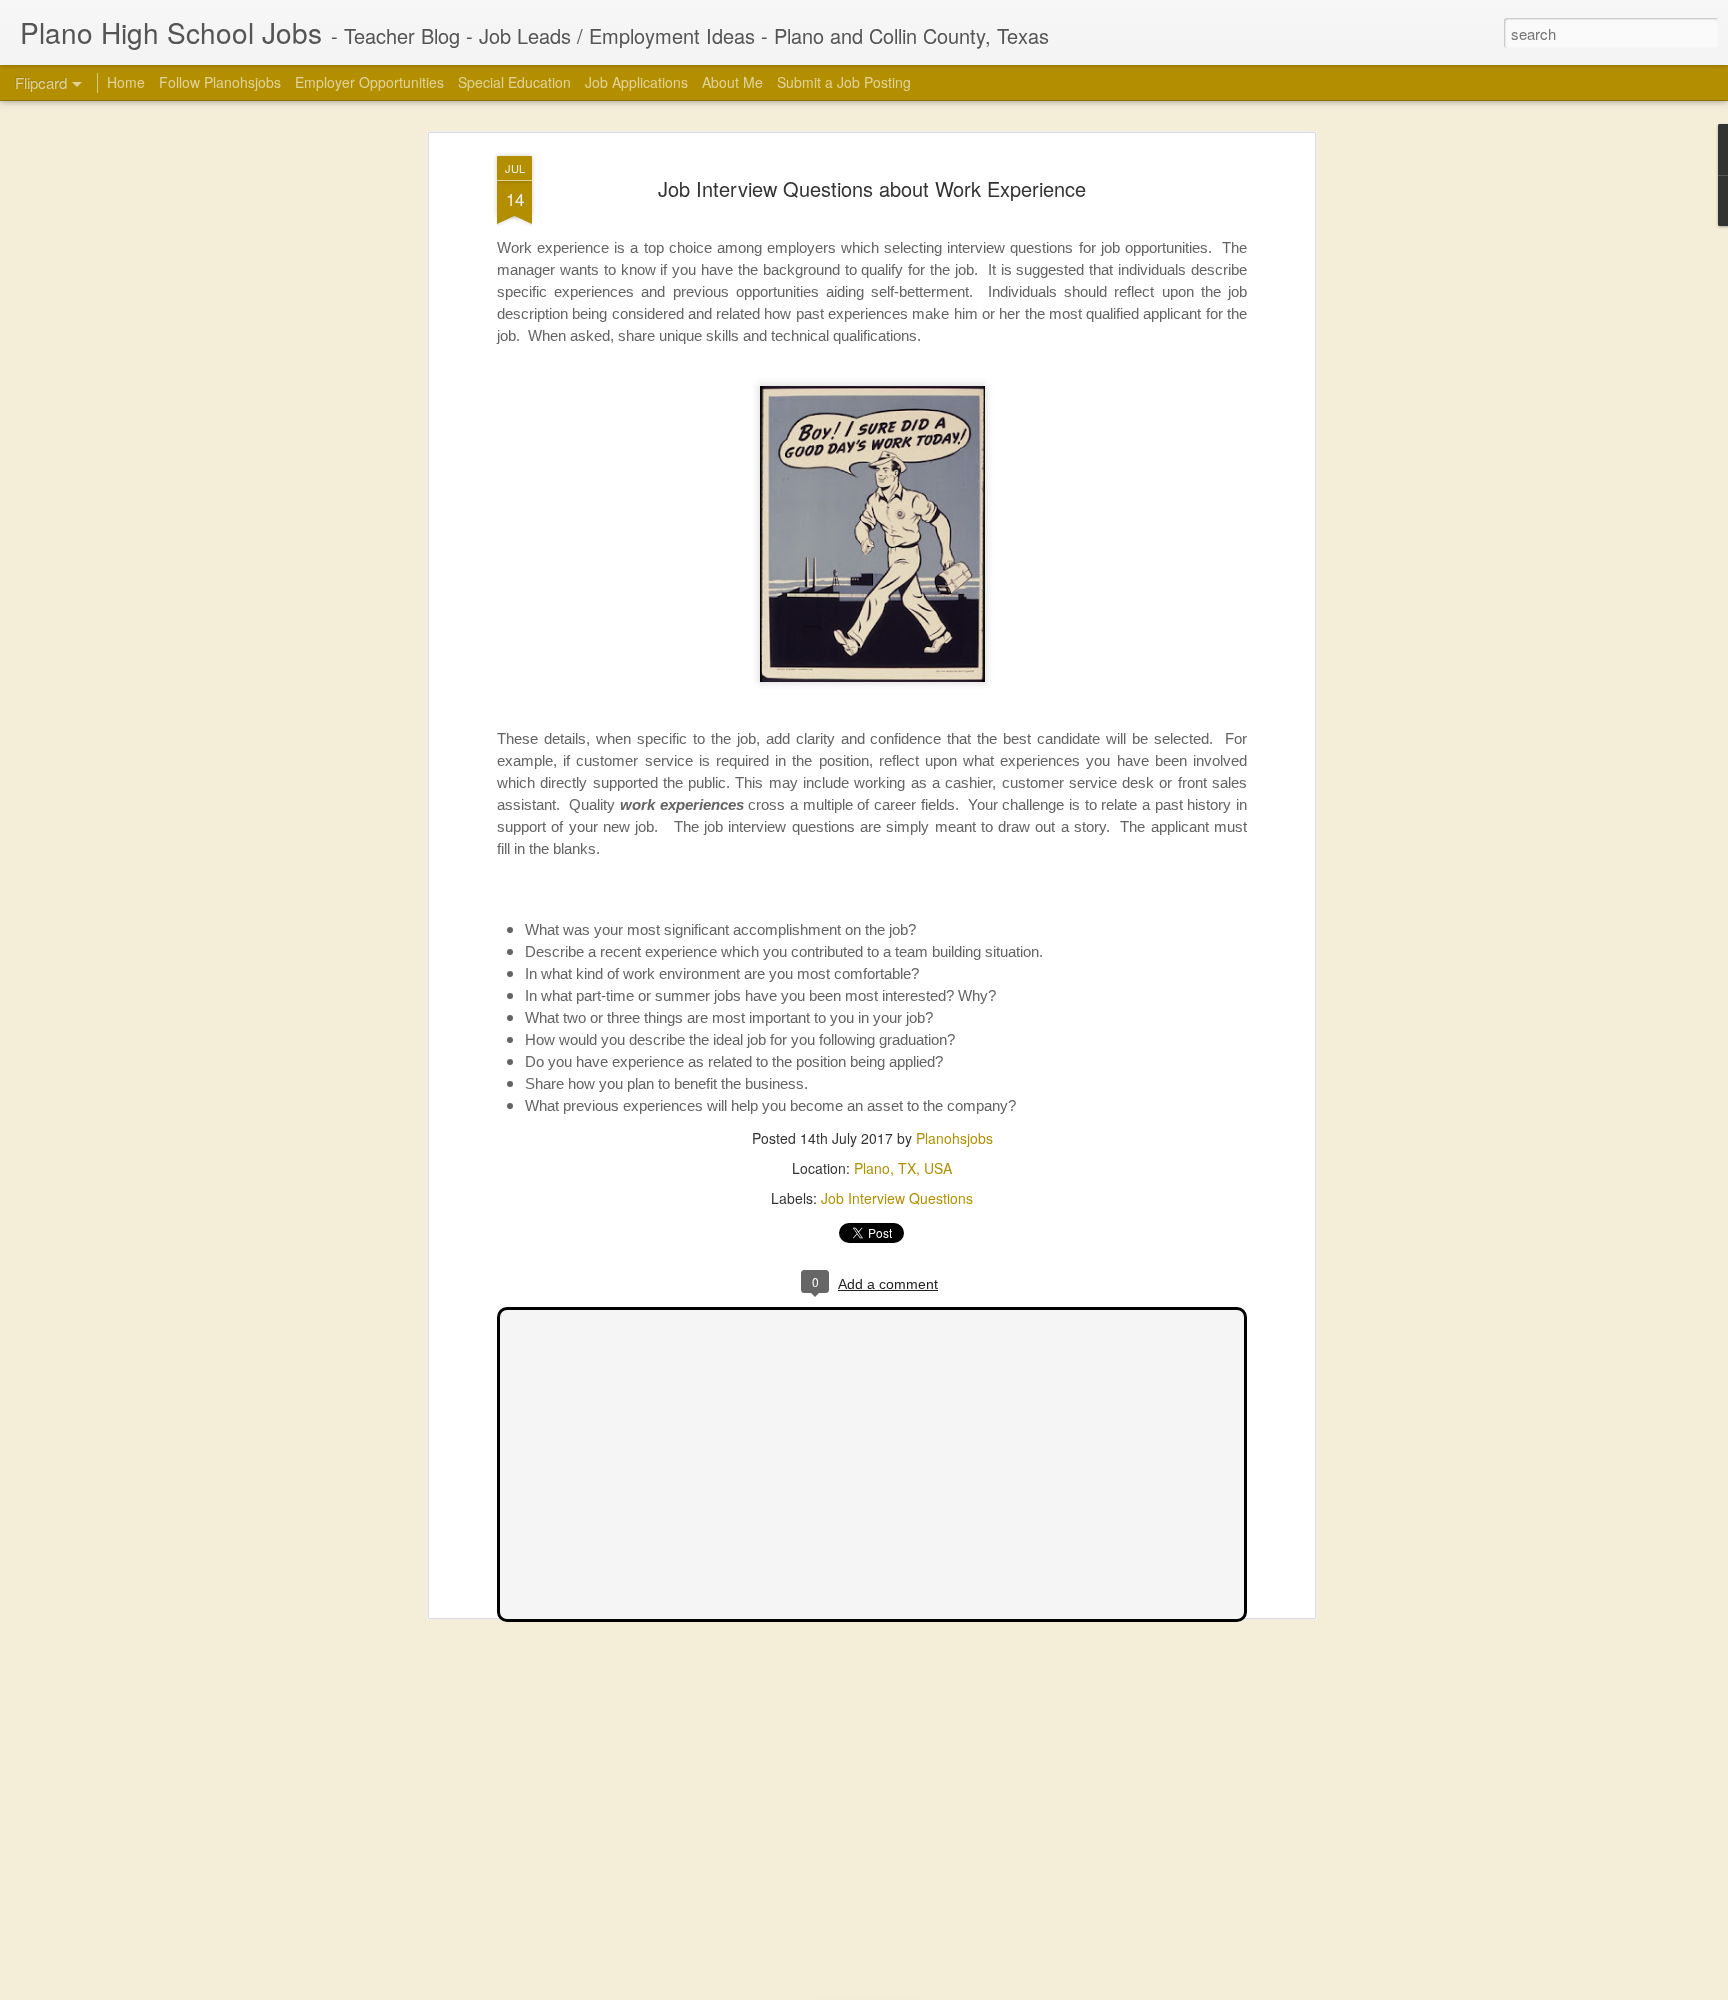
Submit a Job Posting (844, 82)
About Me (732, 82)
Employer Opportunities (369, 82)
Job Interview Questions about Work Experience (872, 188)
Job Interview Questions (897, 1198)
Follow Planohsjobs (220, 82)
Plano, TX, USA (903, 1168)
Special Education (514, 82)
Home (126, 82)
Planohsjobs (954, 1138)
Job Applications (636, 82)
